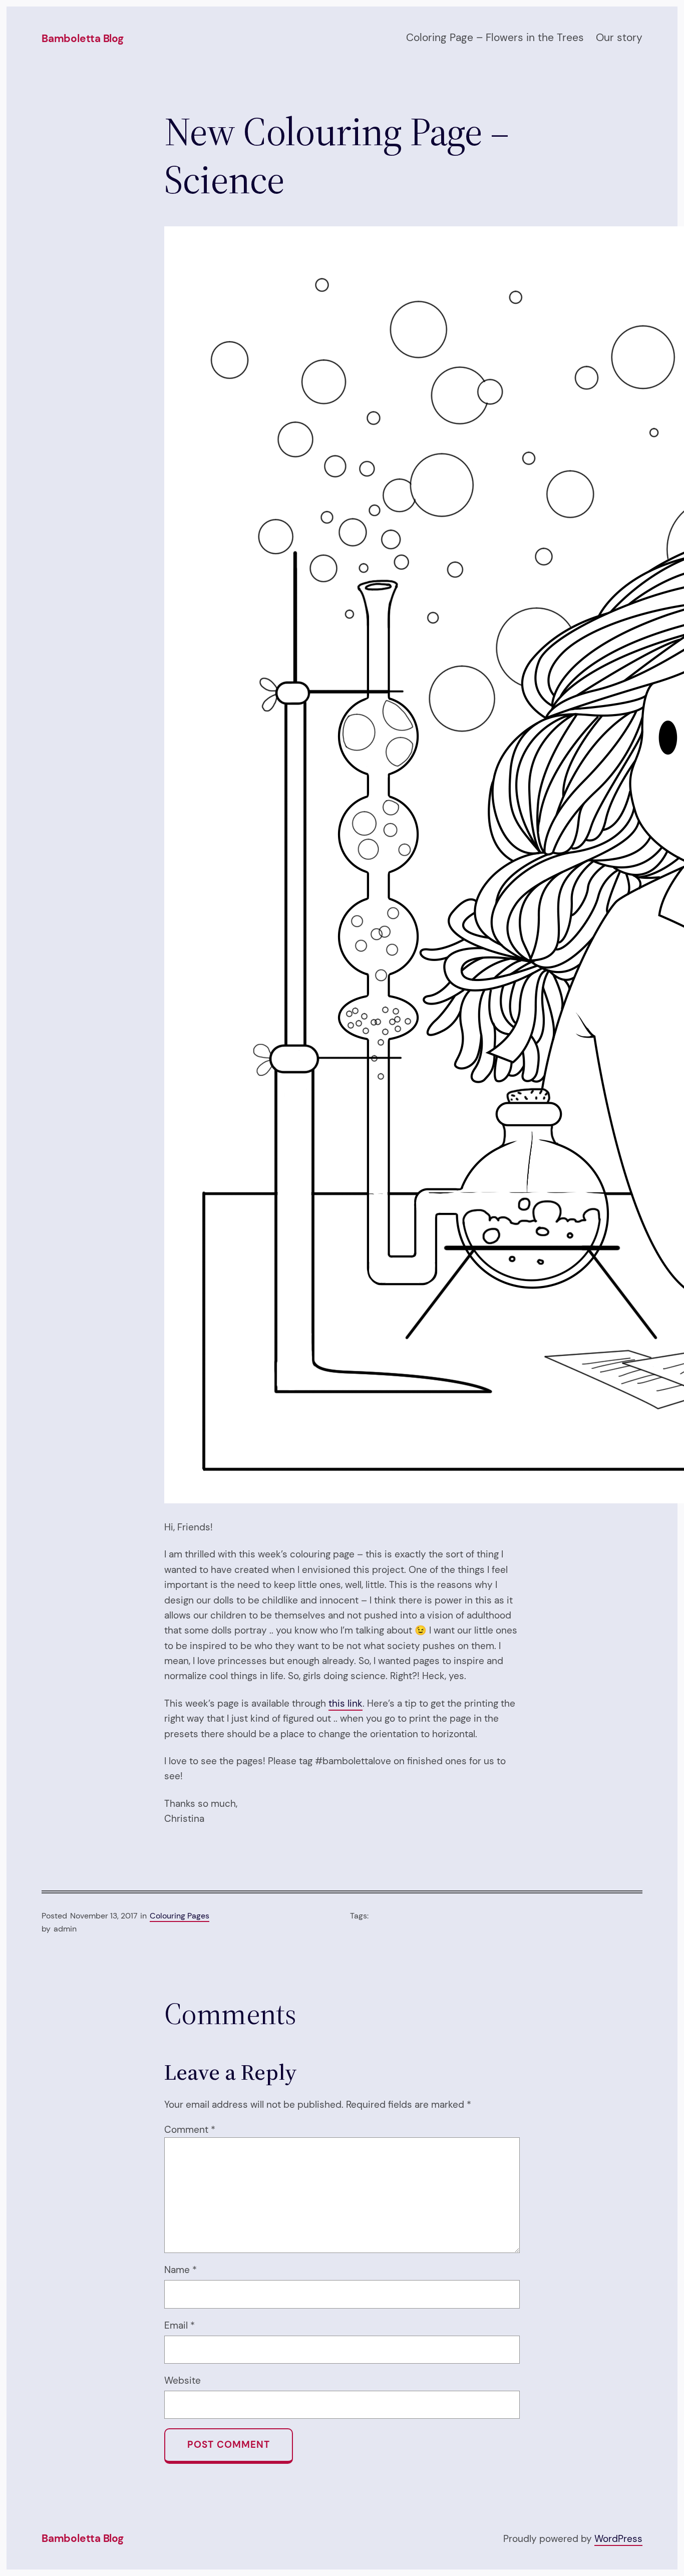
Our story (619, 38)
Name (181, 2270)
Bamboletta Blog (83, 39)
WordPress (618, 2539)
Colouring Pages (180, 1916)
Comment (190, 2130)
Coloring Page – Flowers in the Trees (495, 38)
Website (183, 2380)
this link (346, 1703)
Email (180, 2325)
